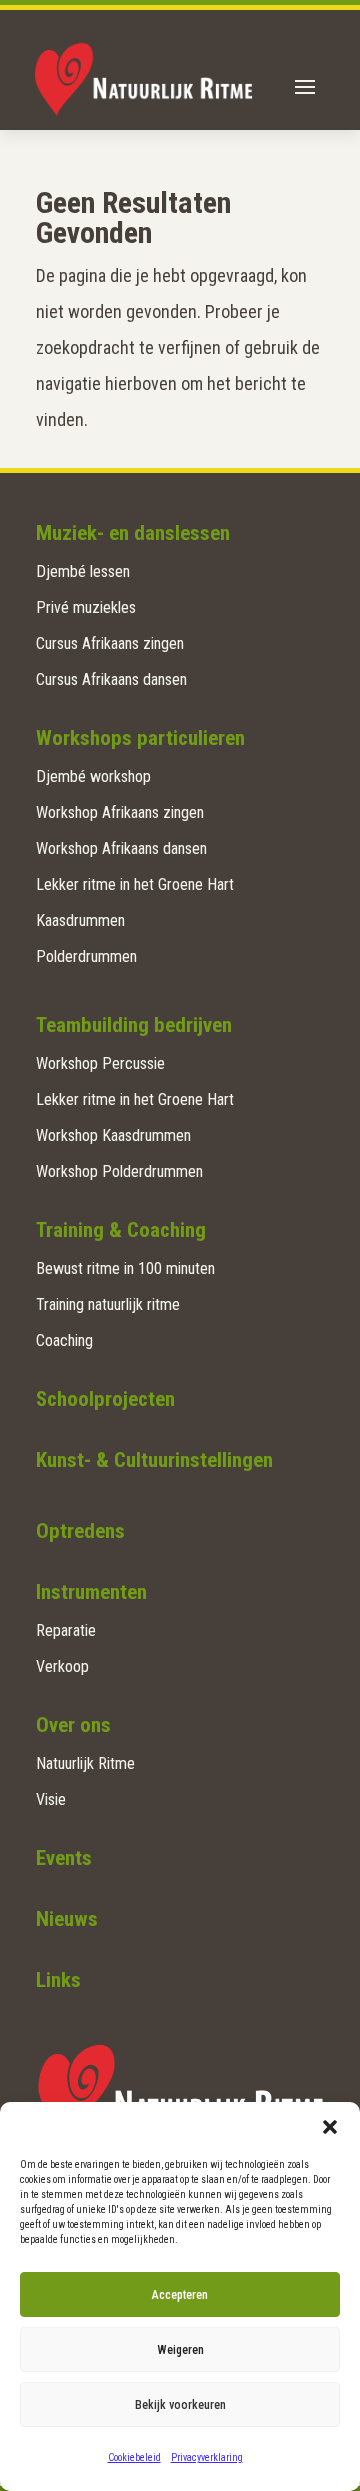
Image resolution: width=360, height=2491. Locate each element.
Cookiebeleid (134, 2457)
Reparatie (66, 1630)
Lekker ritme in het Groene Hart (135, 884)
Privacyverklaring (207, 2457)
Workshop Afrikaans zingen (120, 812)
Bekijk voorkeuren (180, 2405)
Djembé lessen (83, 571)
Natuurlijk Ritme (85, 1763)
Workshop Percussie (100, 1063)
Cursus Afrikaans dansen (111, 679)
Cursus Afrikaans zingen (110, 643)
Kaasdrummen (80, 920)
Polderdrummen (86, 956)
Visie (51, 1799)
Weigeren (180, 2350)
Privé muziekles (86, 607)
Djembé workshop (93, 776)
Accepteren (180, 2295)
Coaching (64, 1340)
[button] (330, 2127)
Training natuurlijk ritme (108, 1304)
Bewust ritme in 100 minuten (125, 1268)
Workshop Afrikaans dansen (121, 848)
